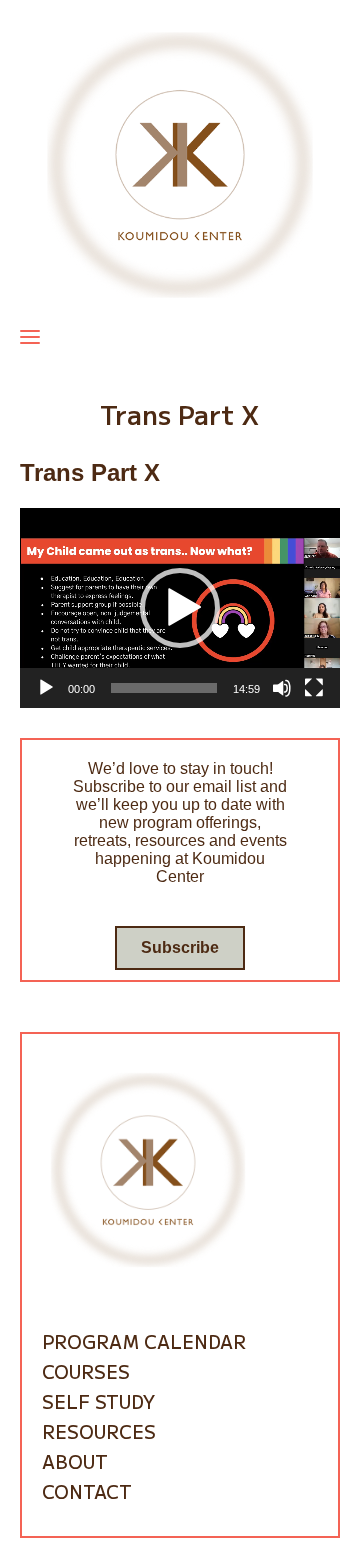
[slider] (164, 688)
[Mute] (282, 688)
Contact (87, 1491)
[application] (180, 608)
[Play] (46, 688)
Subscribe (180, 947)
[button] (180, 608)
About (75, 1461)
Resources (99, 1431)
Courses (86, 1371)
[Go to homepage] (180, 163)
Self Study (98, 1401)
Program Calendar (144, 1341)
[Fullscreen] (314, 688)
